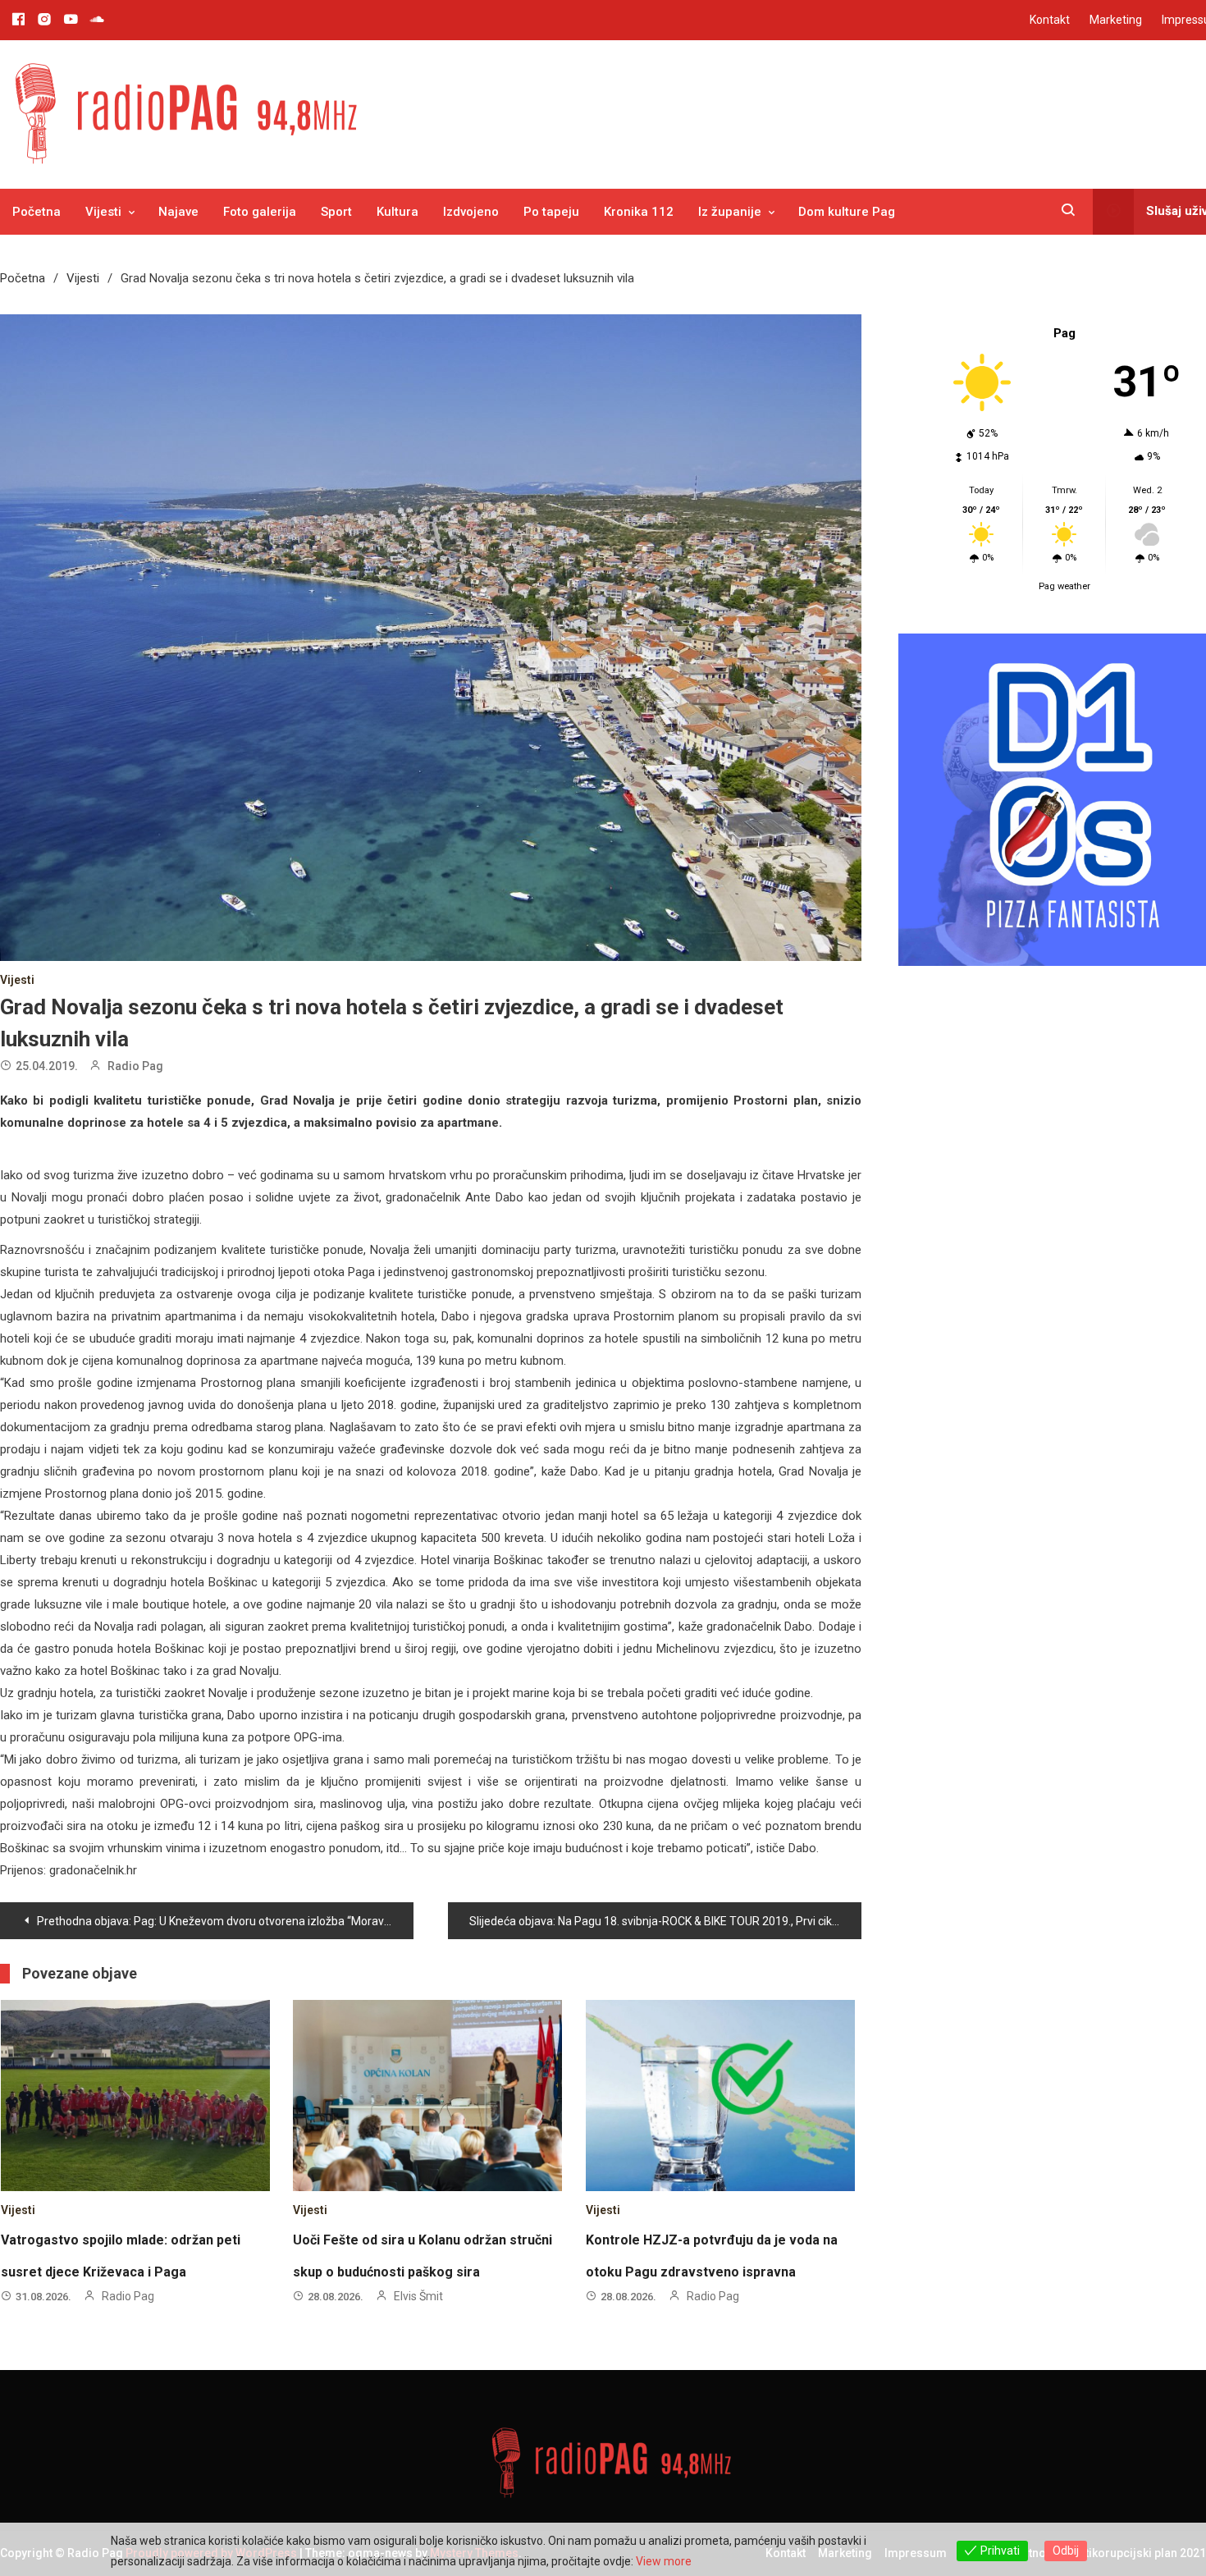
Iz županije (730, 212)
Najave (178, 212)
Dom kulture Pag (847, 212)
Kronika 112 (639, 212)
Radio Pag (135, 1066)
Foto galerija (260, 212)
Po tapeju (551, 212)
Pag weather (1064, 586)
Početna (37, 212)
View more (664, 2561)
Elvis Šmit (418, 2296)
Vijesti (103, 212)
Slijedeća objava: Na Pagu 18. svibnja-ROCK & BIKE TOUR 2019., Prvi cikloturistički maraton (665, 1921)
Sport (336, 212)
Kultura (397, 212)
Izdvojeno (471, 212)
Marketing (1116, 20)
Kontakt (1050, 20)
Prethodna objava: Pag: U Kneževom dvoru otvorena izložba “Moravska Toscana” (225, 1921)
